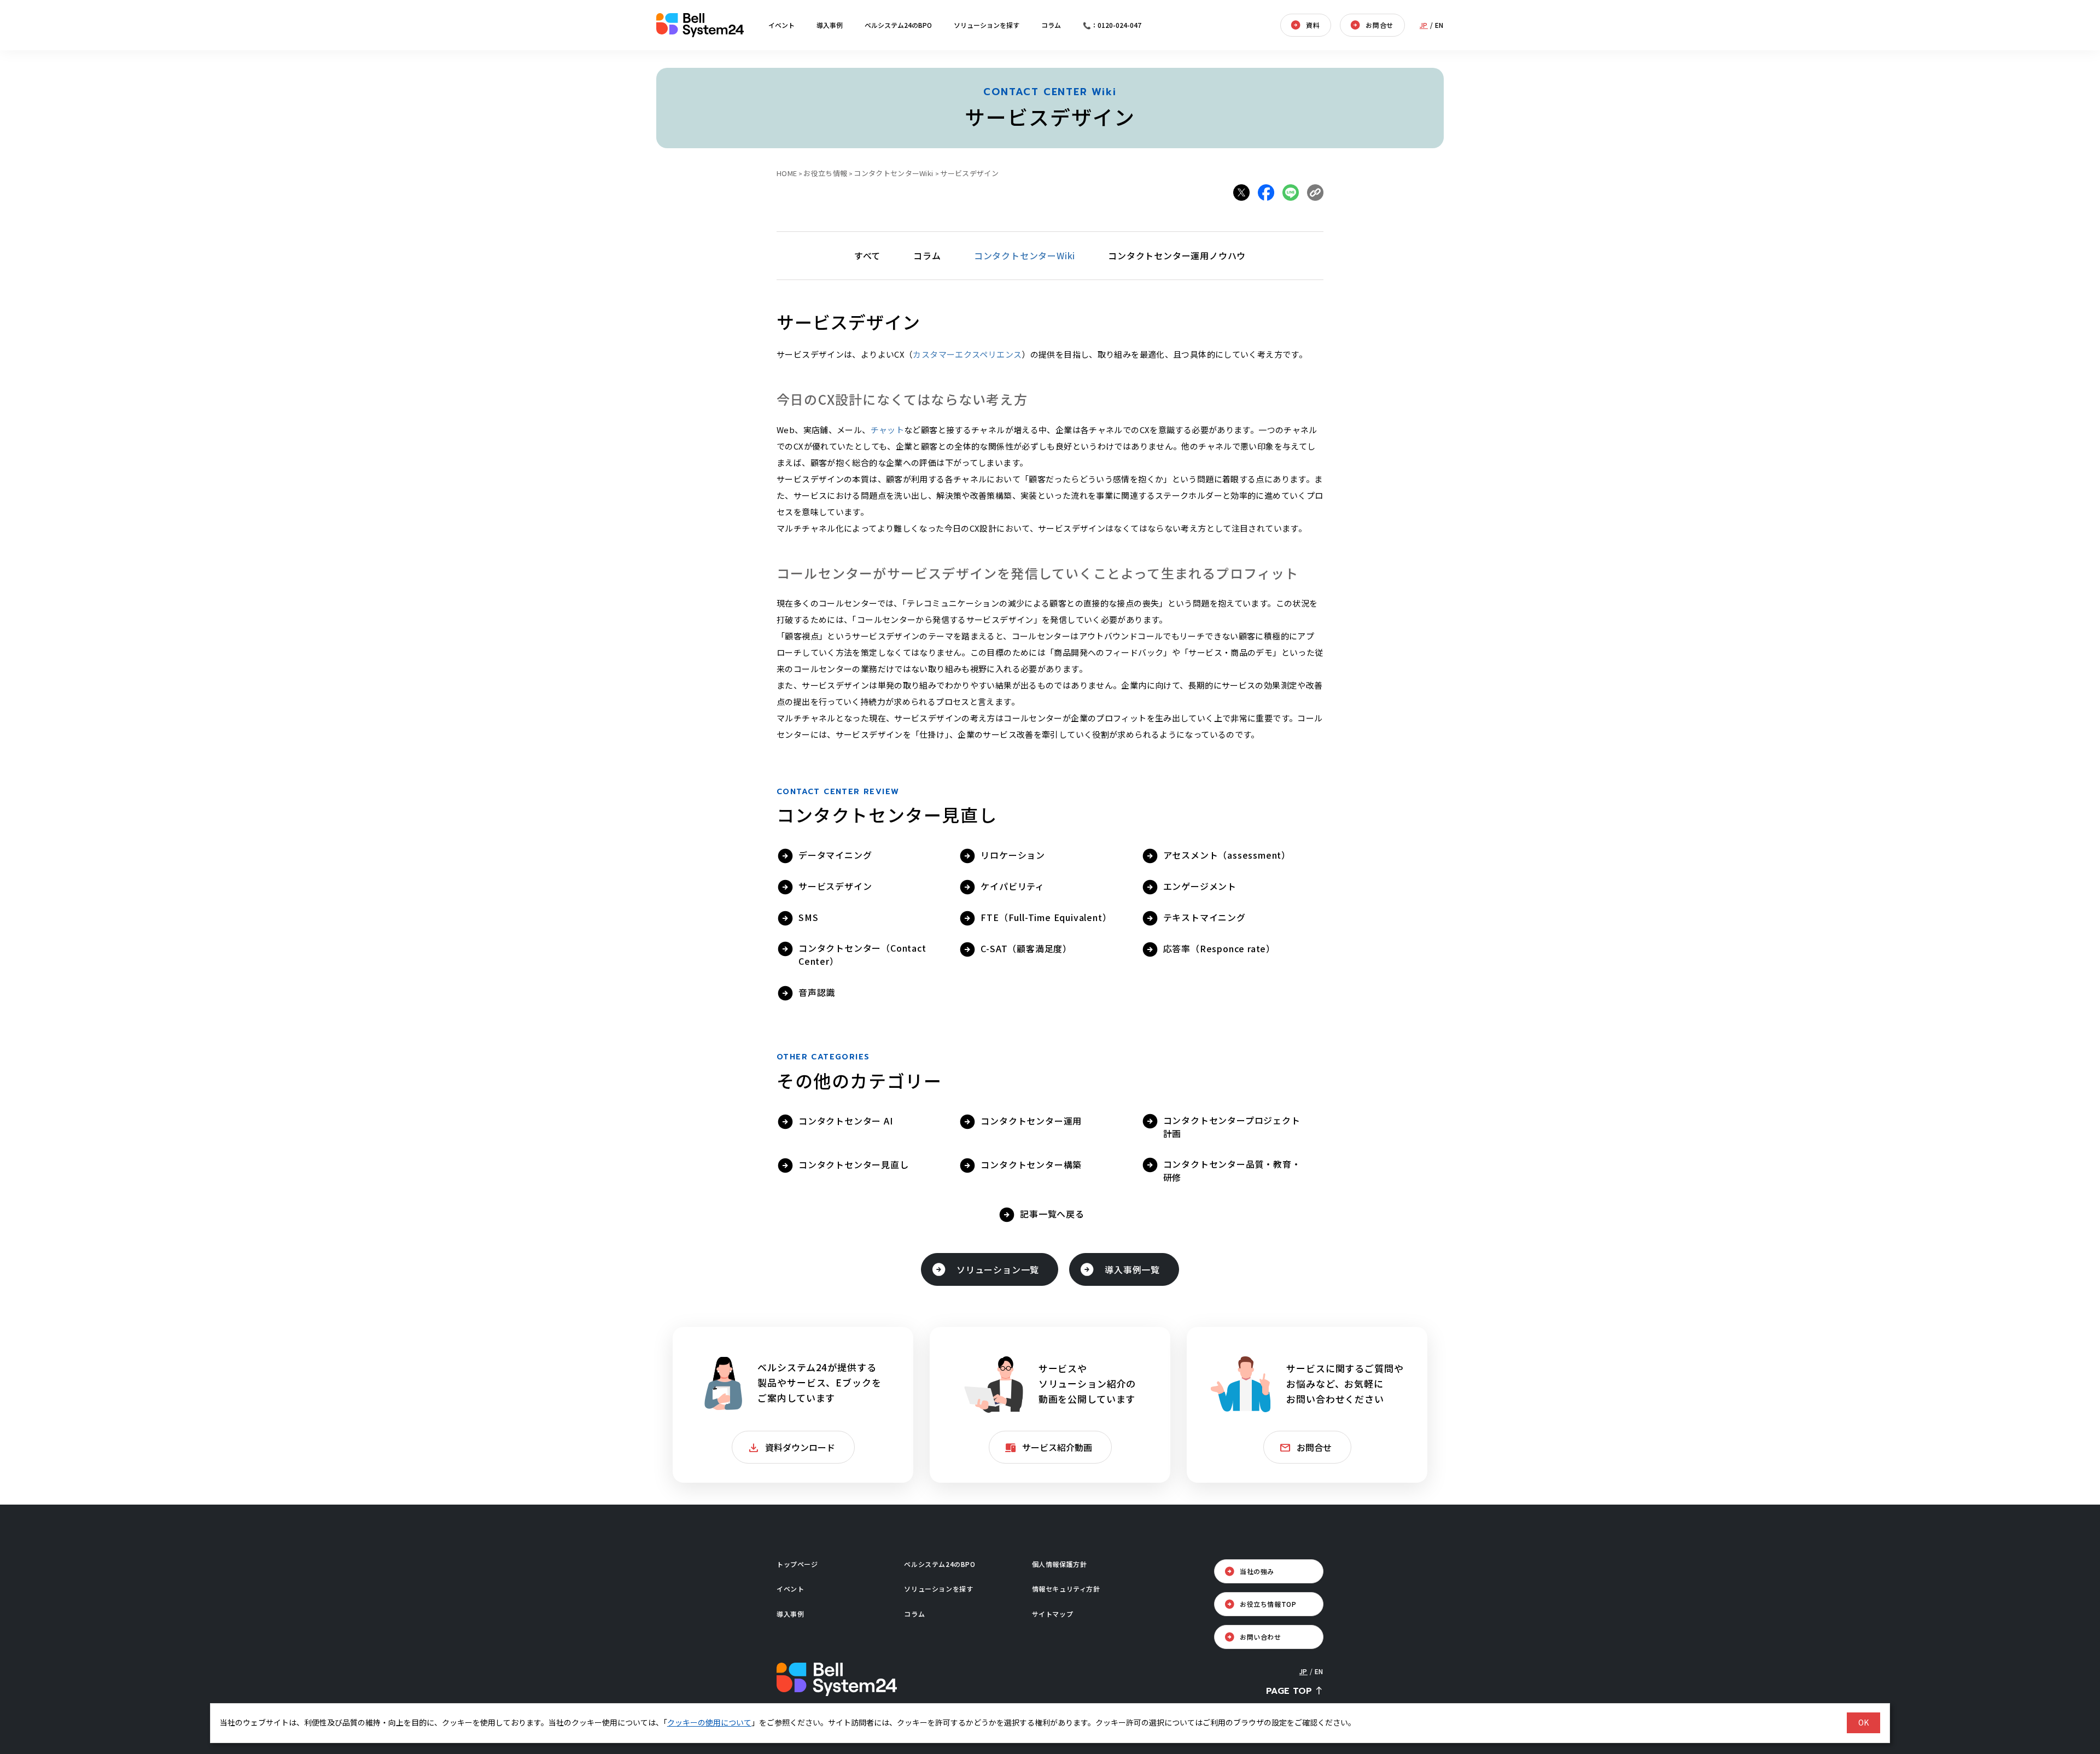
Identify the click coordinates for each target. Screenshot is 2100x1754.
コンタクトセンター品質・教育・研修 (1232, 1170)
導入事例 (830, 25)
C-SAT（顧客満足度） (1026, 948)
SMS (808, 917)
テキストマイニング (1204, 917)
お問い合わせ (1261, 1637)
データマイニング (835, 855)
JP (1424, 25)
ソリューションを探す (987, 25)
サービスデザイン (835, 886)
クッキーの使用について (709, 1722)
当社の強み (1257, 1571)
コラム (1051, 25)
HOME (787, 173)
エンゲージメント (1200, 886)
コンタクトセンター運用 (1031, 1121)
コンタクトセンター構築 (1031, 1164)
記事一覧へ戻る (1052, 1214)
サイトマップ (1053, 1614)
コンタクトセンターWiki (1025, 255)
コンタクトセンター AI (846, 1121)
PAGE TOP (1289, 1691)
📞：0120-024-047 (1112, 25)
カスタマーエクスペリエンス (967, 354)
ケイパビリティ (1013, 886)
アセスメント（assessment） (1227, 855)
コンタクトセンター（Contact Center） (862, 954)
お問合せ (1379, 25)
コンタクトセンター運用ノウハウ (1177, 255)
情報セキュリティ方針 (1066, 1589)
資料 (1313, 25)
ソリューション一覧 (998, 1269)
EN (1439, 25)
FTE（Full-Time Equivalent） (1046, 917)
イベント (781, 25)
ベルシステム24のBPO (898, 25)
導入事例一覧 (1132, 1269)
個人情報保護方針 (1060, 1564)
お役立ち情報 (825, 173)
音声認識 (817, 992)
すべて (867, 255)
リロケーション (1013, 855)
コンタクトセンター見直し (854, 1164)
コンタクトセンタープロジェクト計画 (1232, 1127)
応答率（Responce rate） (1219, 948)
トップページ (797, 1564)
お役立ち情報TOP (1268, 1604)
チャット (888, 430)
